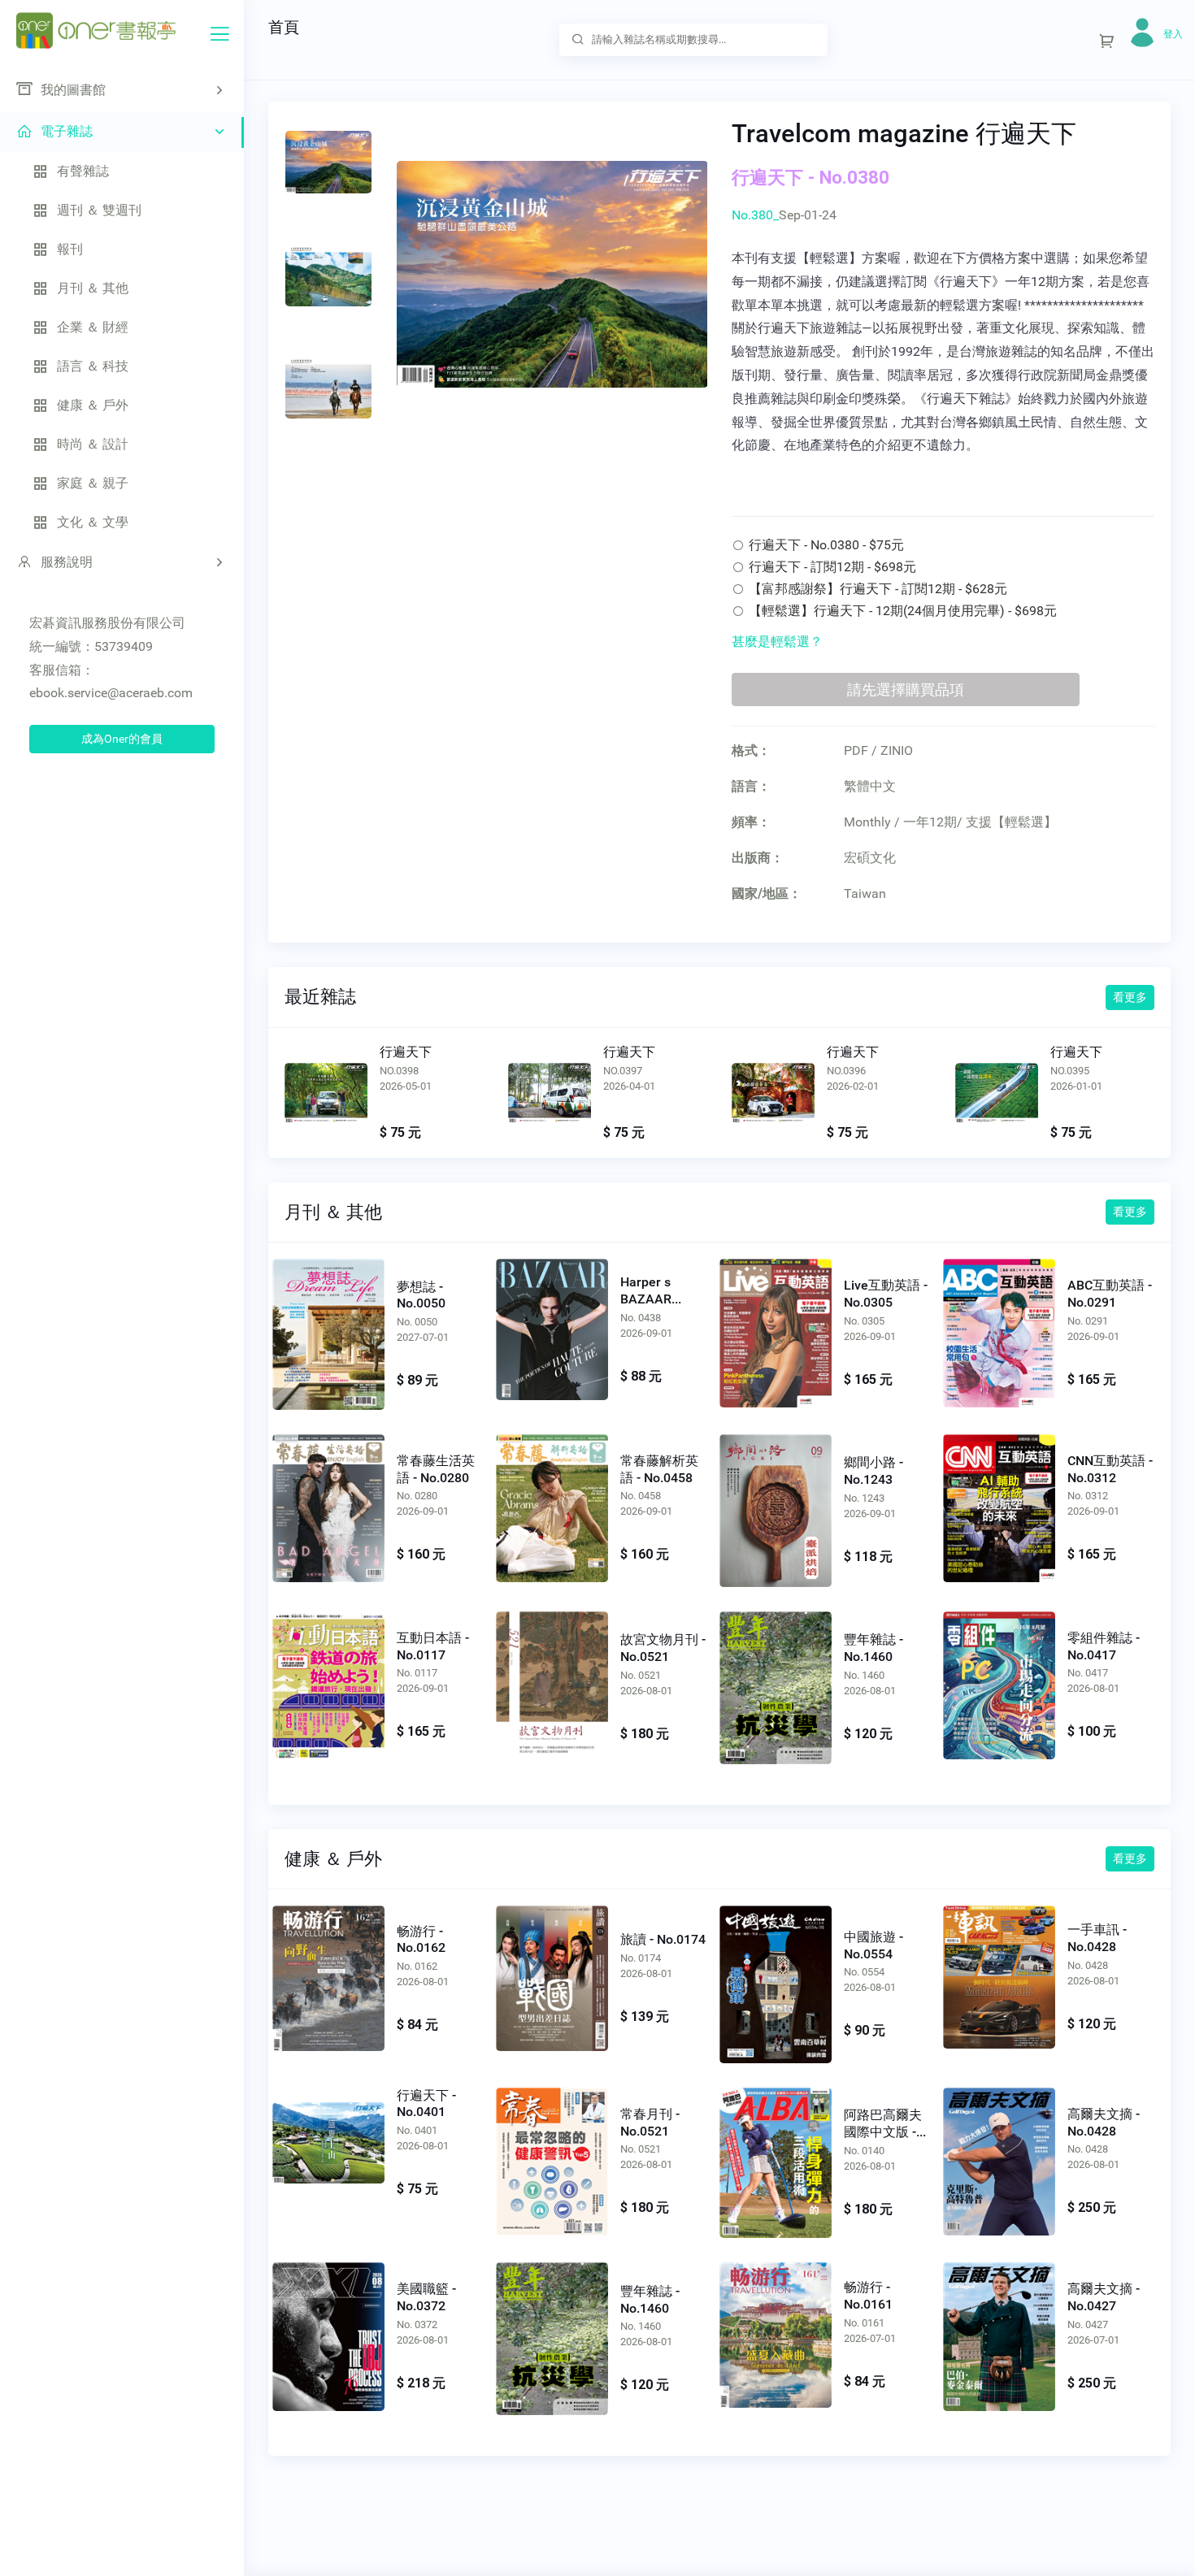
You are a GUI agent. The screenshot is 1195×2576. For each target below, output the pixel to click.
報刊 (70, 249)
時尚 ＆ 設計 (93, 444)
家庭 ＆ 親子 (93, 483)
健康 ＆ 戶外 (93, 405)
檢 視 (328, 1331)
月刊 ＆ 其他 (93, 288)
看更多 (1130, 997)
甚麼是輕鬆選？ (777, 642)
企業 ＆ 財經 (93, 327)
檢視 (326, 1099)
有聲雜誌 (83, 171)
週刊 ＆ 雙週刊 (99, 210)
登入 (1173, 34)
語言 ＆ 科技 (93, 366)
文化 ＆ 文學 (93, 522)
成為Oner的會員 (122, 739)
